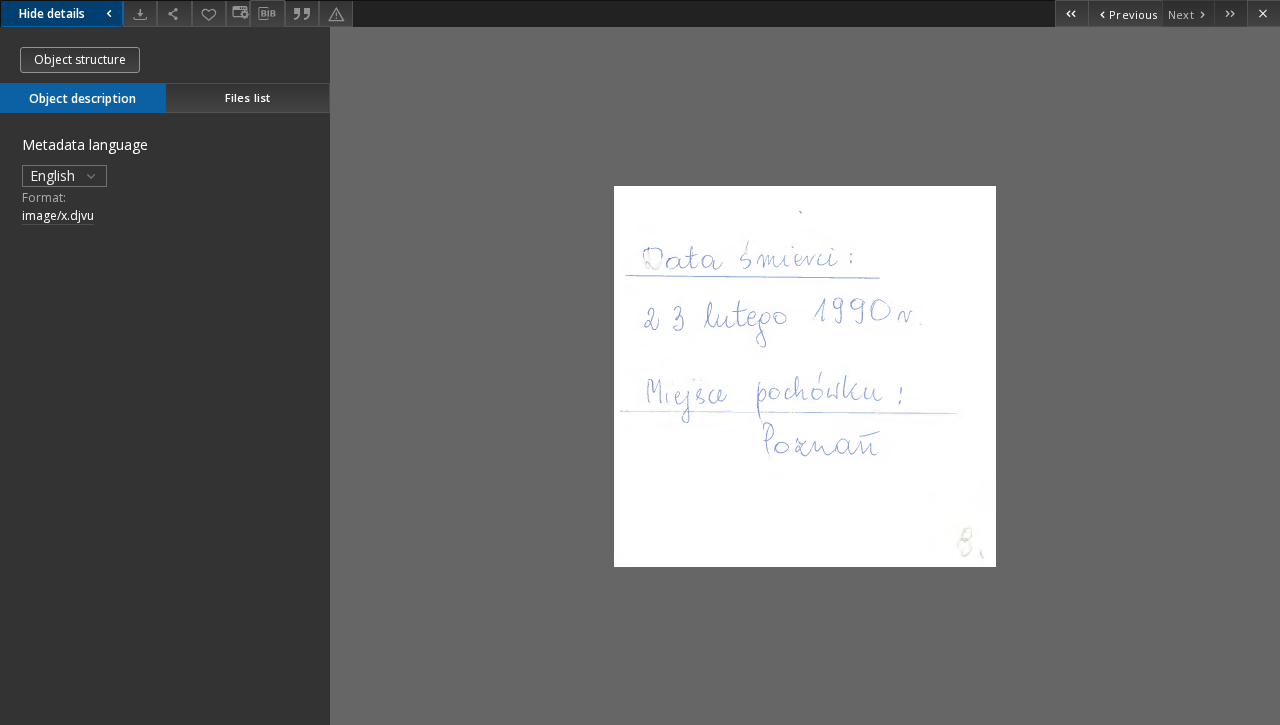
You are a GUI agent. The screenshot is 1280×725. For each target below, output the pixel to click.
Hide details (52, 13)
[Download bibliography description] (267, 14)
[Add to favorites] (209, 13)
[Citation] (302, 13)
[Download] (140, 13)
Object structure (80, 59)
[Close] (1263, 13)
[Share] (174, 13)
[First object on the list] (1071, 13)
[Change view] (238, 13)
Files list (247, 97)
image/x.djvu (58, 215)
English (54, 175)
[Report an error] (336, 13)
